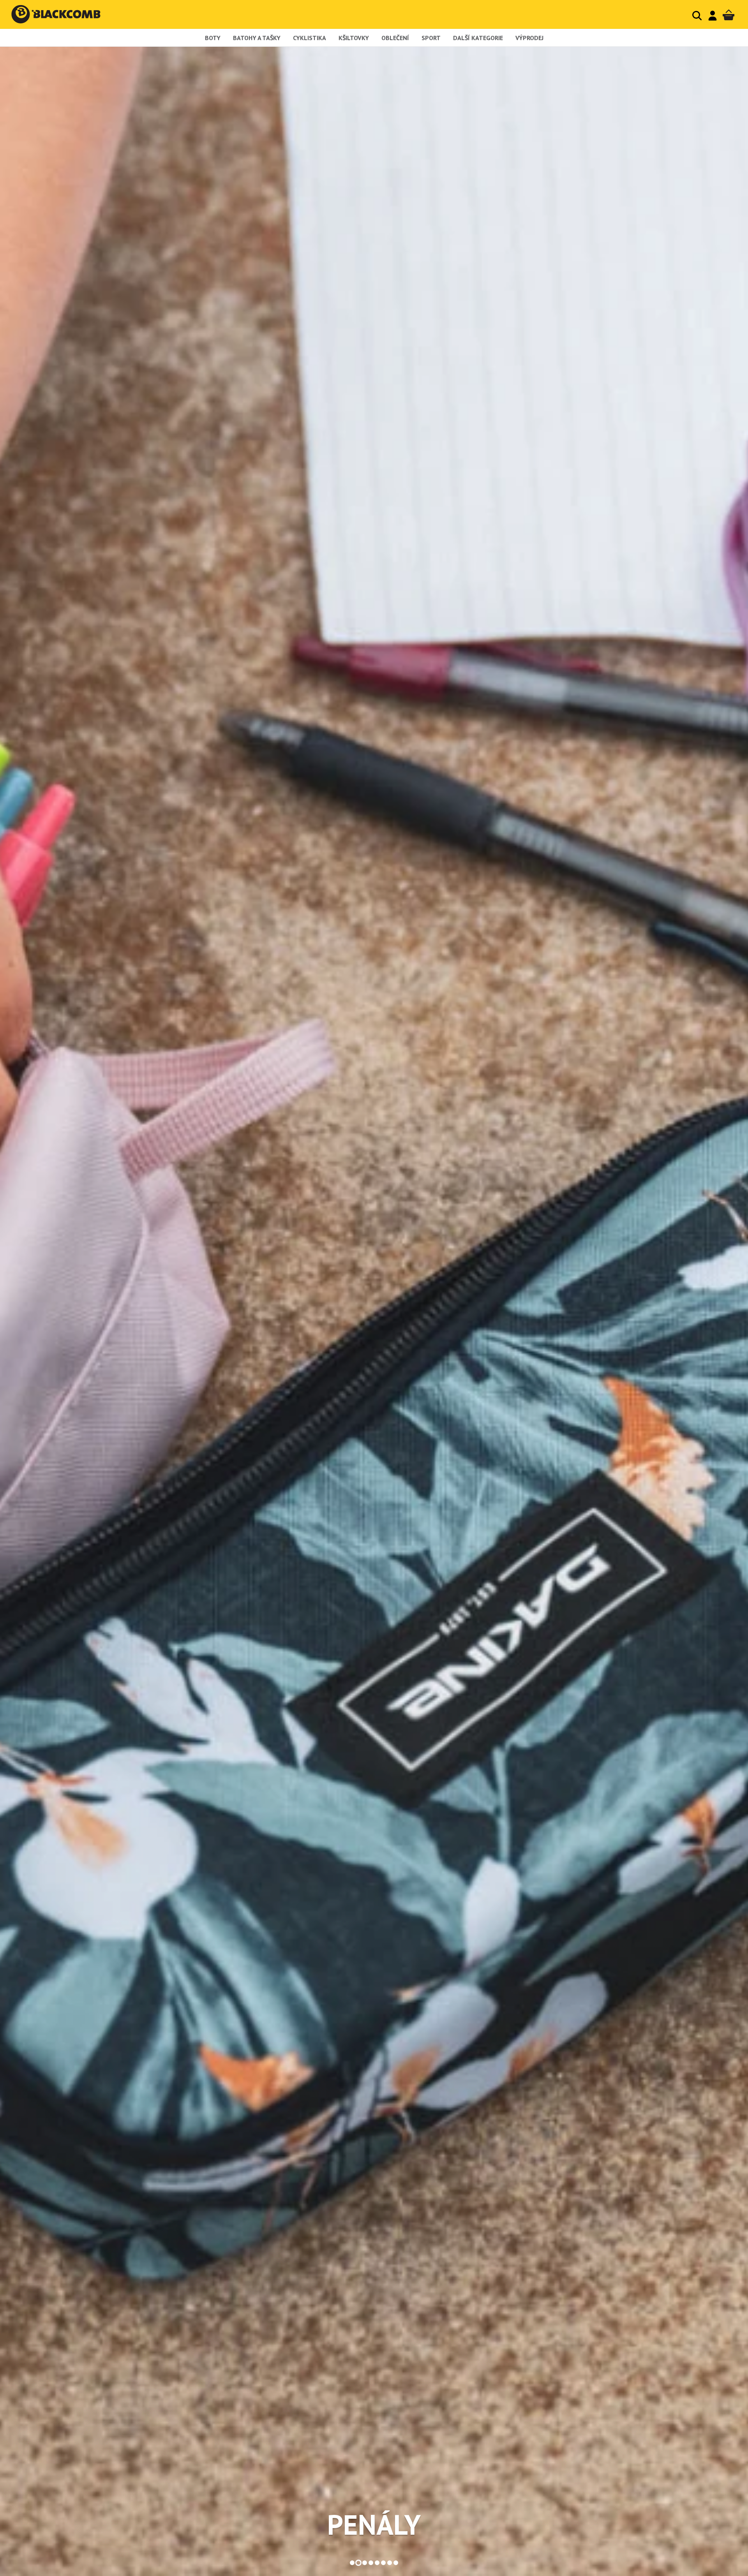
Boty (213, 38)
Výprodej (529, 38)
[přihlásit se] (713, 16)
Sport (431, 38)
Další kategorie (478, 38)
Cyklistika (310, 38)
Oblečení (395, 38)
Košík (729, 15)
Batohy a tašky (257, 38)
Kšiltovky (354, 38)
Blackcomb (64, 14)
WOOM (374, 2525)
